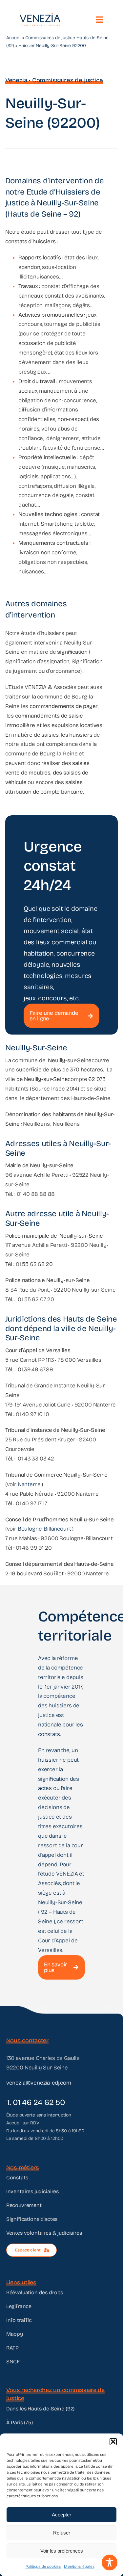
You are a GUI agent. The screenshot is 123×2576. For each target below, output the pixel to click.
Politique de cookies (43, 2566)
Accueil (14, 38)
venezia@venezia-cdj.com (39, 2083)
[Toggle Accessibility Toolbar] (110, 2563)
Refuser (62, 2533)
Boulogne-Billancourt (44, 1529)
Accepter (61, 2515)
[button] (113, 2442)
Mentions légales (79, 2566)
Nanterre (29, 1484)
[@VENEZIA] (40, 16)
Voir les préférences (62, 2551)
